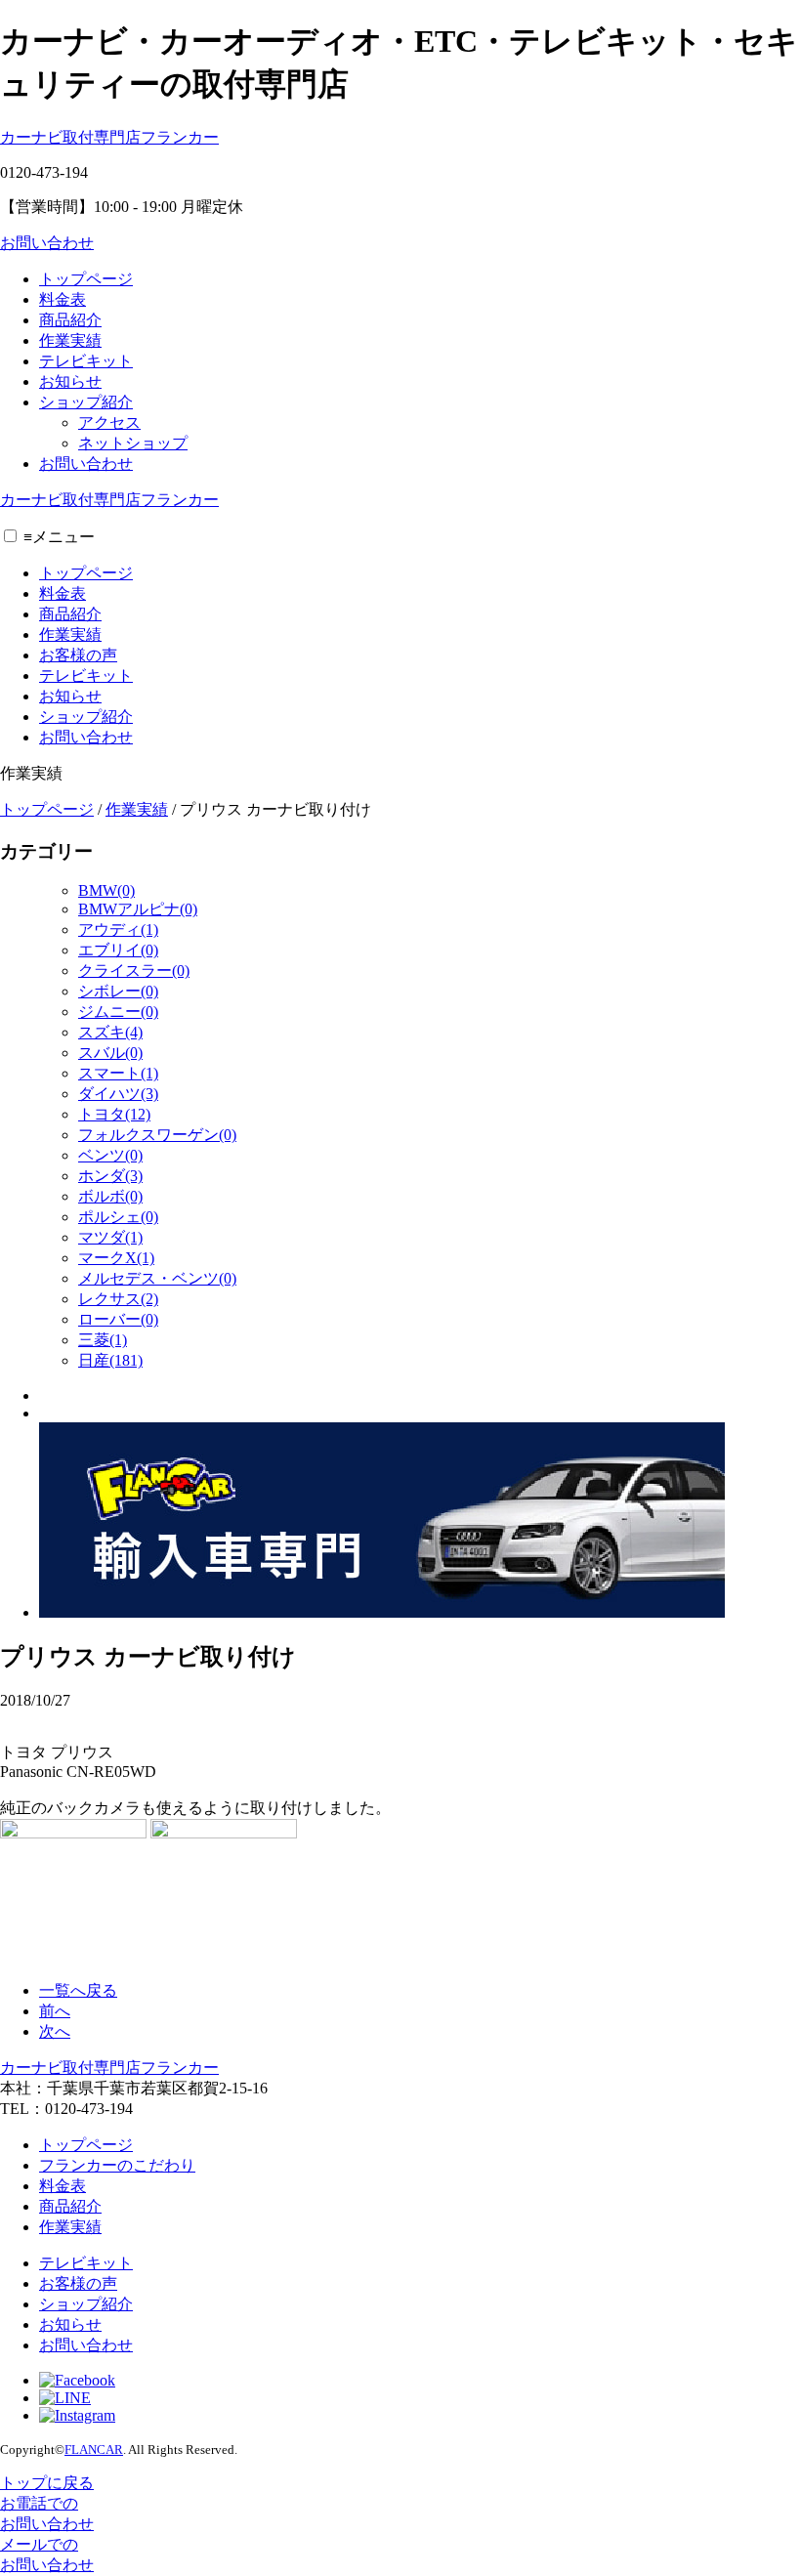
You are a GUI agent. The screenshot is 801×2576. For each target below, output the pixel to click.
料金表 (63, 299)
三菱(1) (103, 1340)
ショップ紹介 (86, 402)
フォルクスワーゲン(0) (157, 1135)
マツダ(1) (110, 1237)
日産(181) (110, 1360)
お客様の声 (78, 655)
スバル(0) (110, 1053)
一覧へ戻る (78, 1990)
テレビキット (86, 361)
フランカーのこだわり (117, 2165)
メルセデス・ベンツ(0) (157, 1278)
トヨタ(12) (114, 1114)
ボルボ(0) (110, 1196)
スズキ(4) (110, 1032)
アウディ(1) (118, 929)
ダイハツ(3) (118, 1094)
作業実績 (70, 340)
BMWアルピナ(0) (138, 909)
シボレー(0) (118, 991)
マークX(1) (116, 1258)
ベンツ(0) (110, 1155)
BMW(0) (106, 890)
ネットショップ (133, 443)
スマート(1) (118, 1073)
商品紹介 (70, 320)
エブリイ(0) (118, 950)
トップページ (86, 279)
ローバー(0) (118, 1319)
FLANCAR (94, 2449)
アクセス (109, 422)
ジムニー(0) (118, 1012)
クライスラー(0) (134, 971)
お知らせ (70, 381)
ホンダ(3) (110, 1176)
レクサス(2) (118, 1299)
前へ (55, 2011)
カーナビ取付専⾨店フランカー (109, 137)
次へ (55, 2031)
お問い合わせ (47, 243)
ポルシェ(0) (118, 1217)
